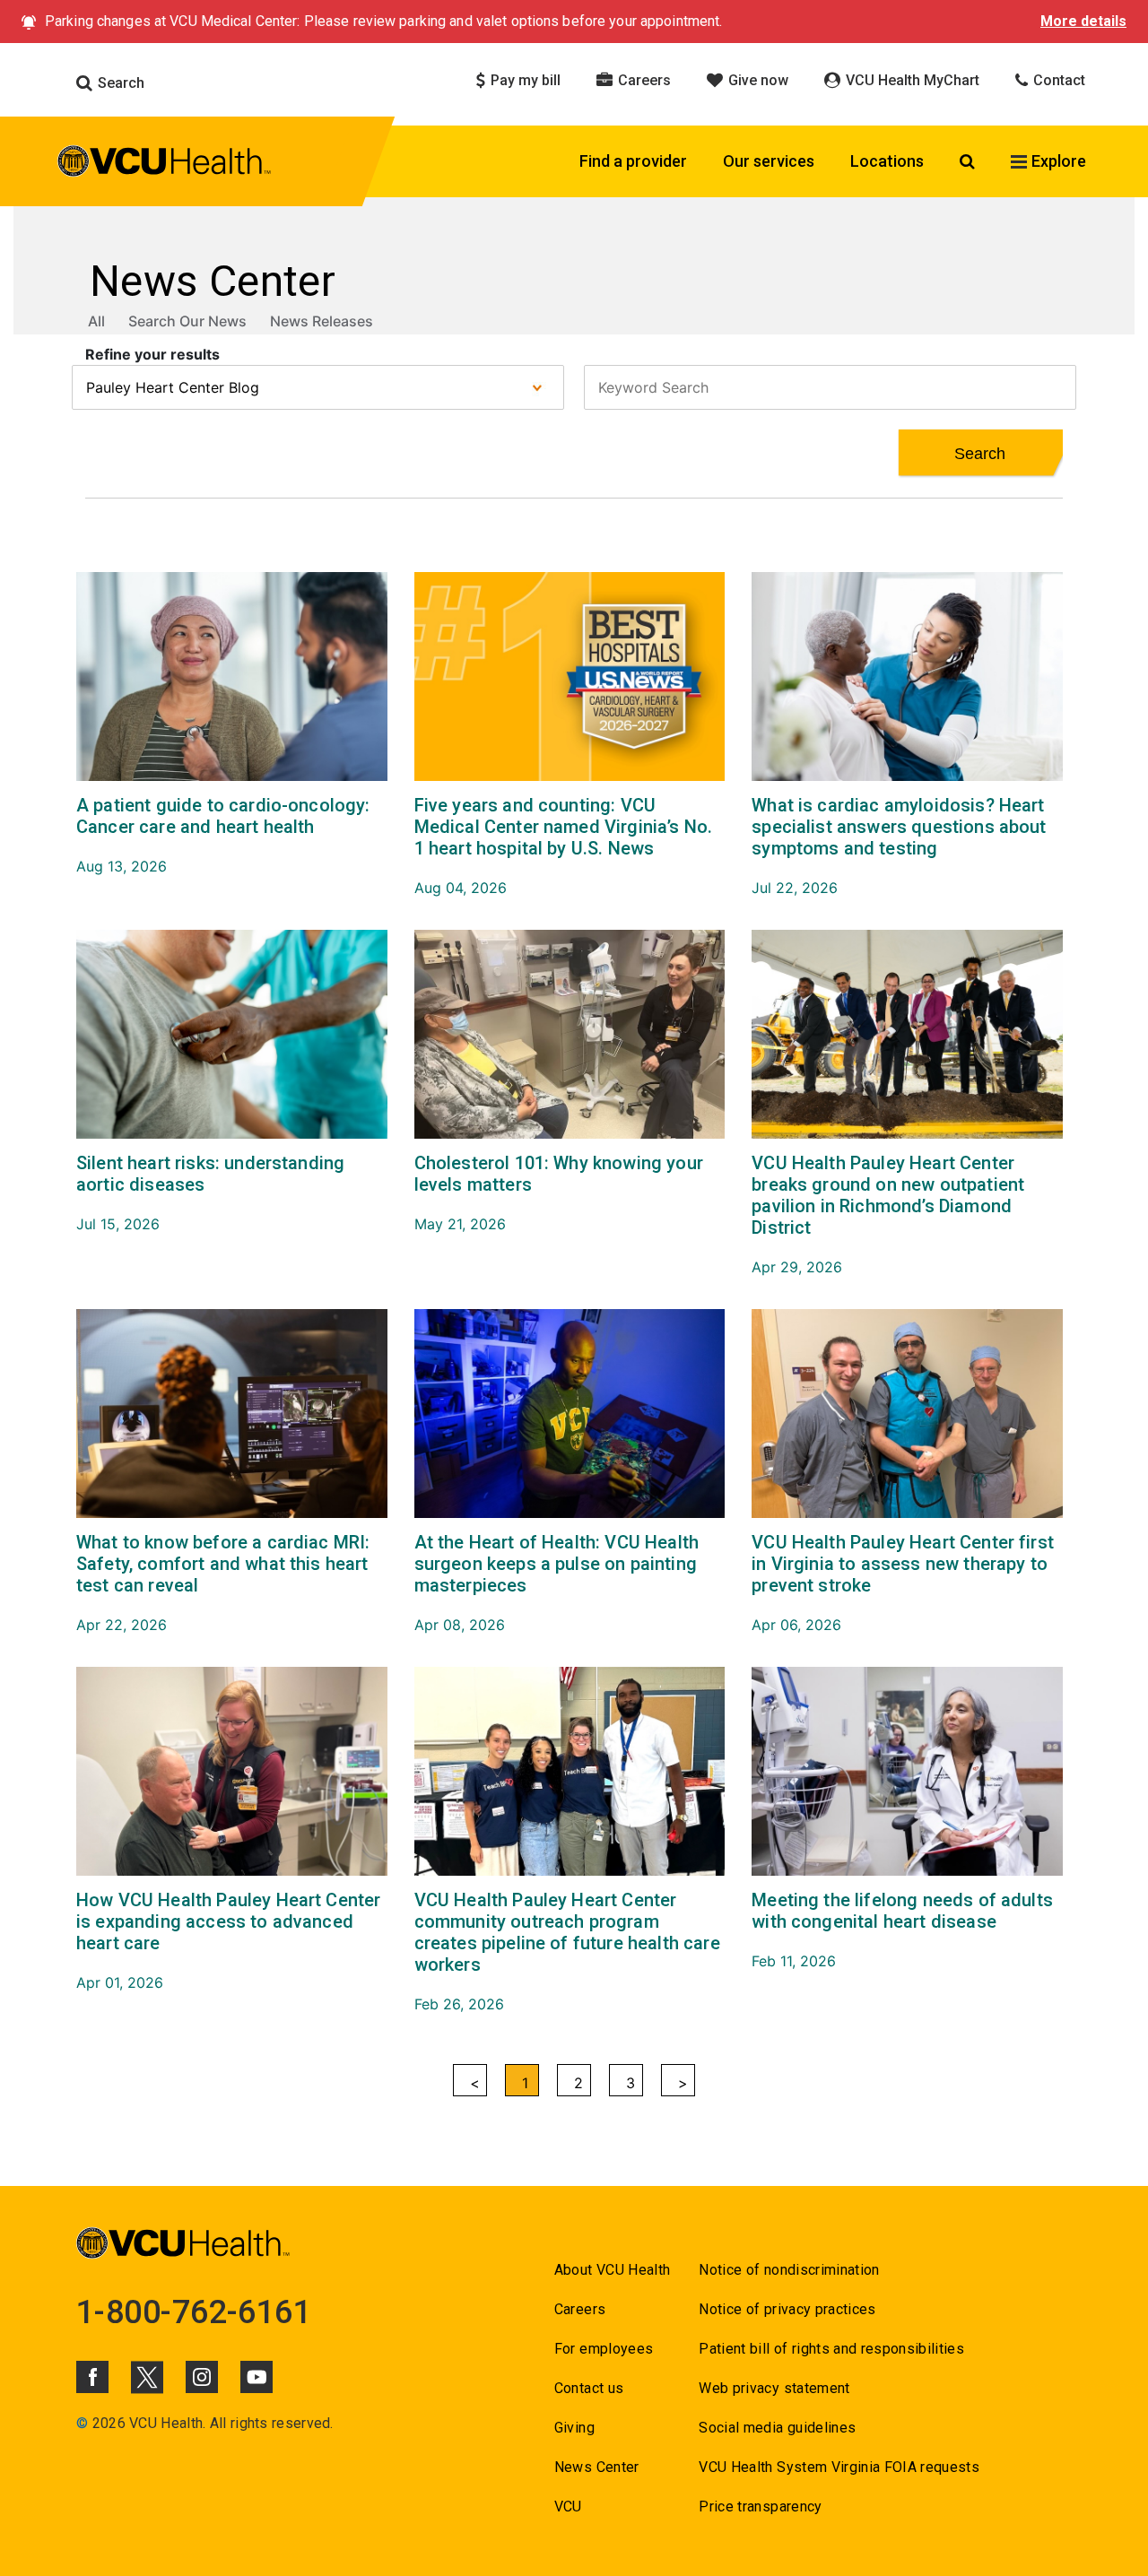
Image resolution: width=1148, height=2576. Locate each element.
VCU (568, 2507)
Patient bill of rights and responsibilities (831, 2349)
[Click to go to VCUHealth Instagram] (202, 2377)
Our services (769, 161)
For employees (604, 2349)
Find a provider (633, 161)
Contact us (589, 2388)
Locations (887, 161)
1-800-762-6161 (194, 2312)
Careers (643, 80)
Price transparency (760, 2507)
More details (1083, 21)
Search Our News (187, 321)
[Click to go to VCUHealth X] (147, 2377)
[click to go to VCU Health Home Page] (165, 164)
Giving (574, 2428)
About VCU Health (612, 2270)
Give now (757, 80)
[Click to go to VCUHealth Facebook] (92, 2377)
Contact (1057, 80)
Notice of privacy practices (787, 2309)
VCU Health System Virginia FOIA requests (839, 2467)
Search (119, 83)
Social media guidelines (777, 2428)
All (96, 321)
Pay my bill (524, 80)
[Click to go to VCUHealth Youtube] (257, 2377)
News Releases (322, 321)
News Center (597, 2467)
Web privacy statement (774, 2388)
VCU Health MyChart (911, 80)
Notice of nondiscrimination (789, 2270)
